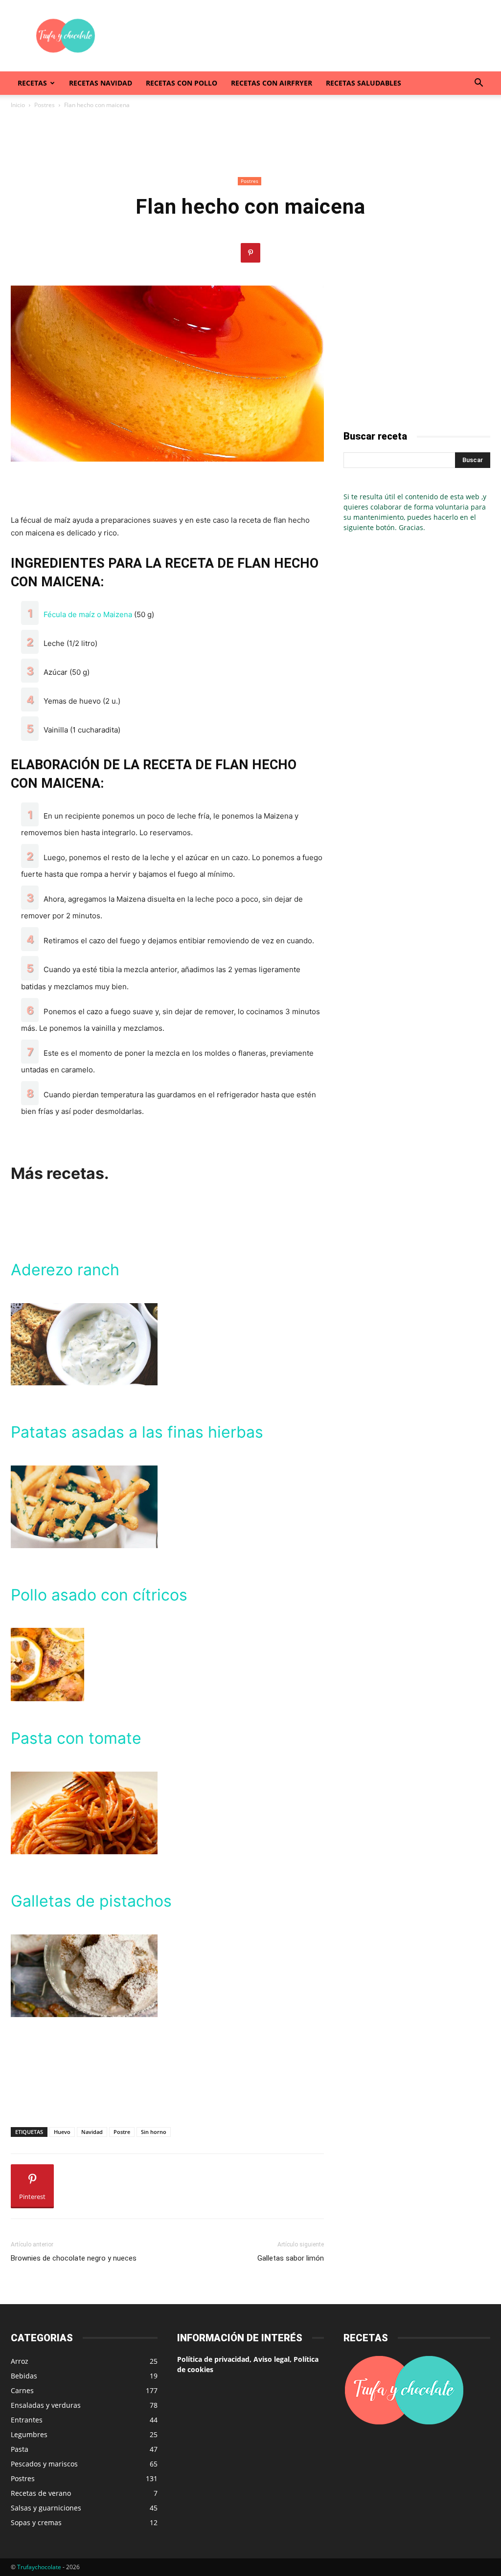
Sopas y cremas (36, 2522)
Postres (45, 105)
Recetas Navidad (101, 83)
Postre (122, 2132)
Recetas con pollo (182, 83)
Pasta (20, 2449)
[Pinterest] (250, 253)
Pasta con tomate (76, 1738)
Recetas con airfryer (272, 83)
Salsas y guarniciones (46, 2508)
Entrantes (27, 2420)
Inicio (18, 105)
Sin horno (154, 2132)
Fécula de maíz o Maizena (88, 614)
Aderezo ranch (65, 1270)
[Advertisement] (312, 36)
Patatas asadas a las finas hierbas (137, 1432)
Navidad (92, 2132)
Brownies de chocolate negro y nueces (74, 2258)
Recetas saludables (364, 83)
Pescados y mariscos (44, 2464)
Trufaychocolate (39, 2567)
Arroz (20, 2361)
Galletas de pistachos (91, 1901)
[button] (478, 84)
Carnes (22, 2390)
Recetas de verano (41, 2493)
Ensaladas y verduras (46, 2405)
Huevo (62, 2132)
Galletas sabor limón (291, 2258)
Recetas (32, 83)
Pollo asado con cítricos (99, 1595)
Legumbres (29, 2434)
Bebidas (24, 2376)
